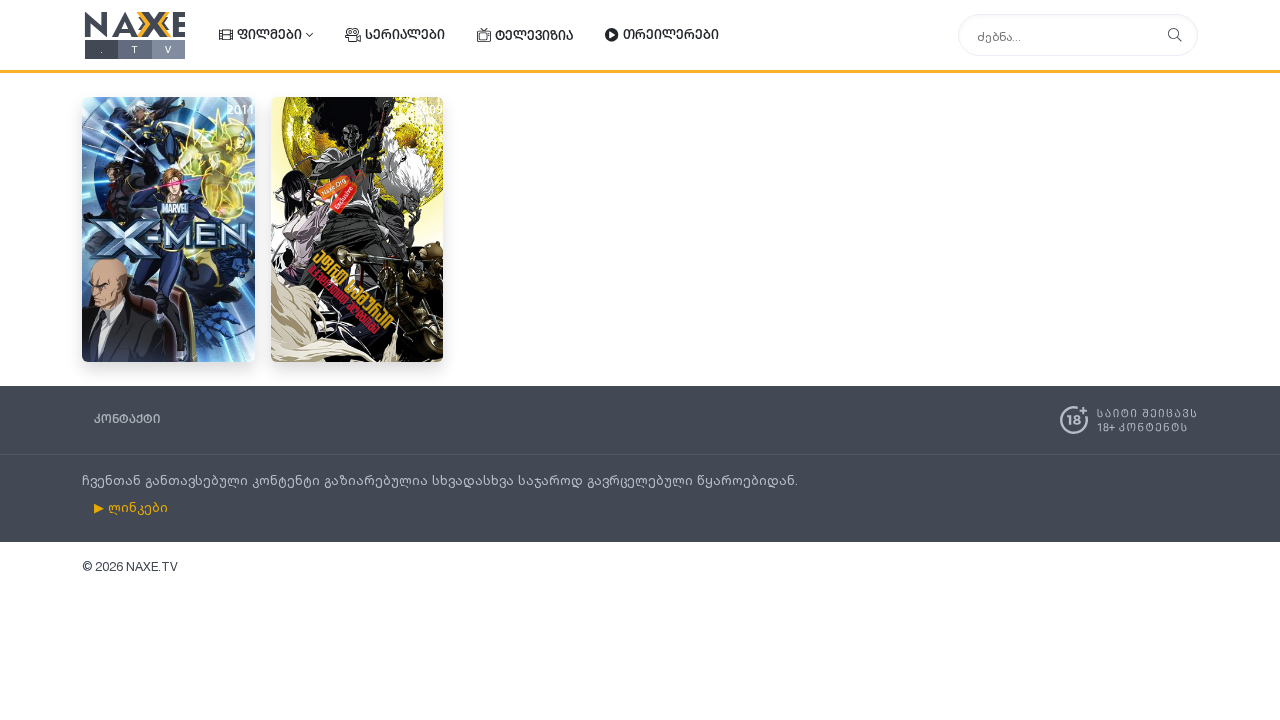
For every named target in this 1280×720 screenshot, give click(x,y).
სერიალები (405, 35)
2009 (429, 111)
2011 (241, 111)
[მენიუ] (1175, 35)
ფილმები (269, 35)
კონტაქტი (127, 419)
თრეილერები (671, 35)
